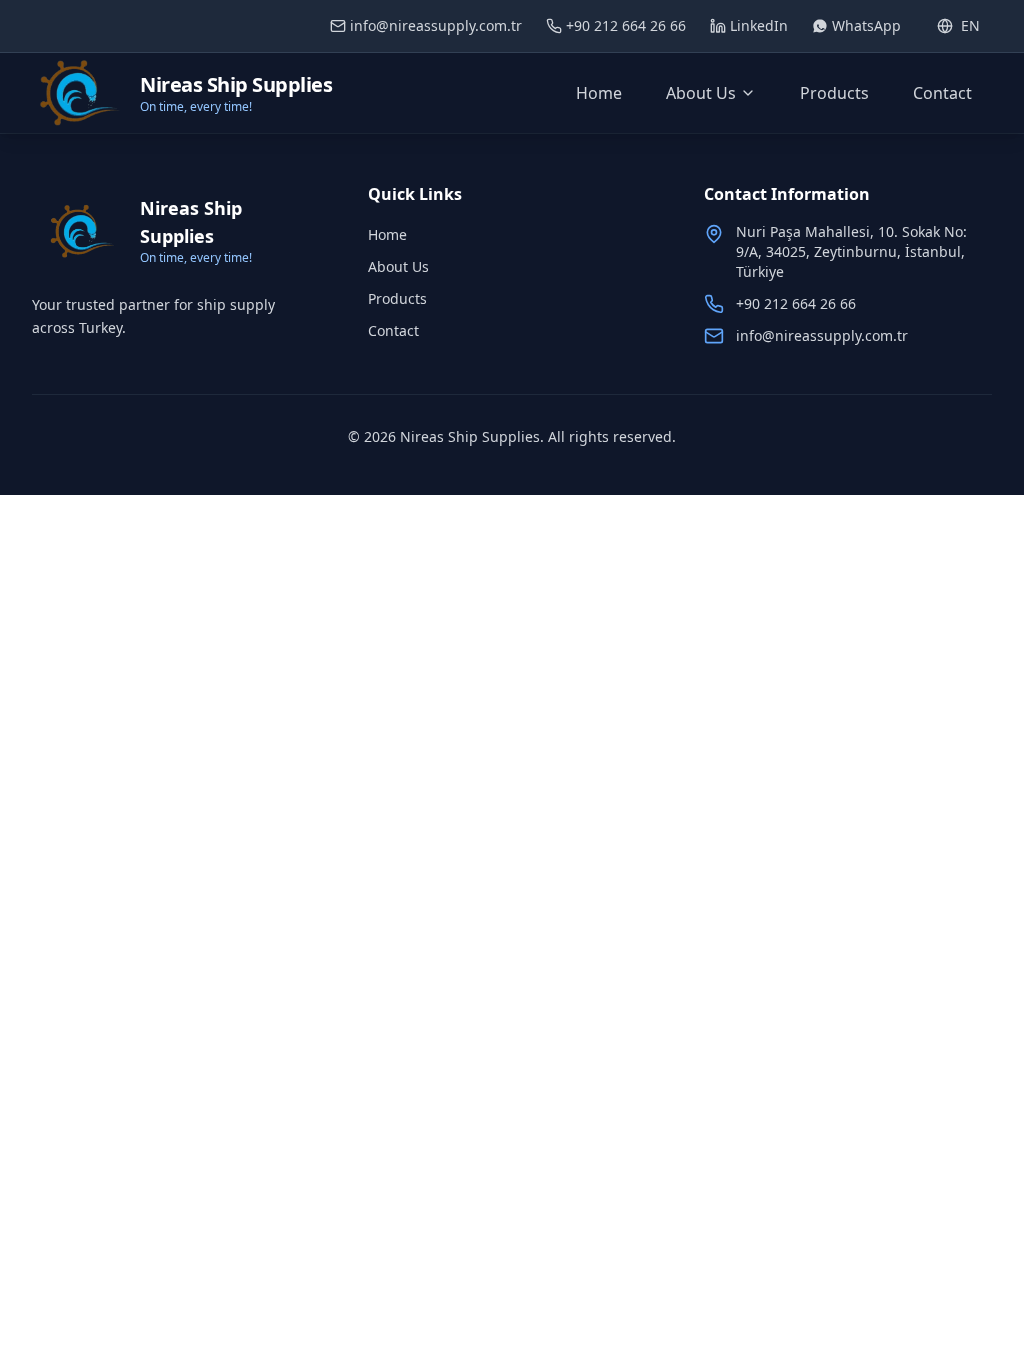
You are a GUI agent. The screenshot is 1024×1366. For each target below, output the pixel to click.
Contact (942, 93)
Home (599, 93)
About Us (701, 93)
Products (834, 93)
